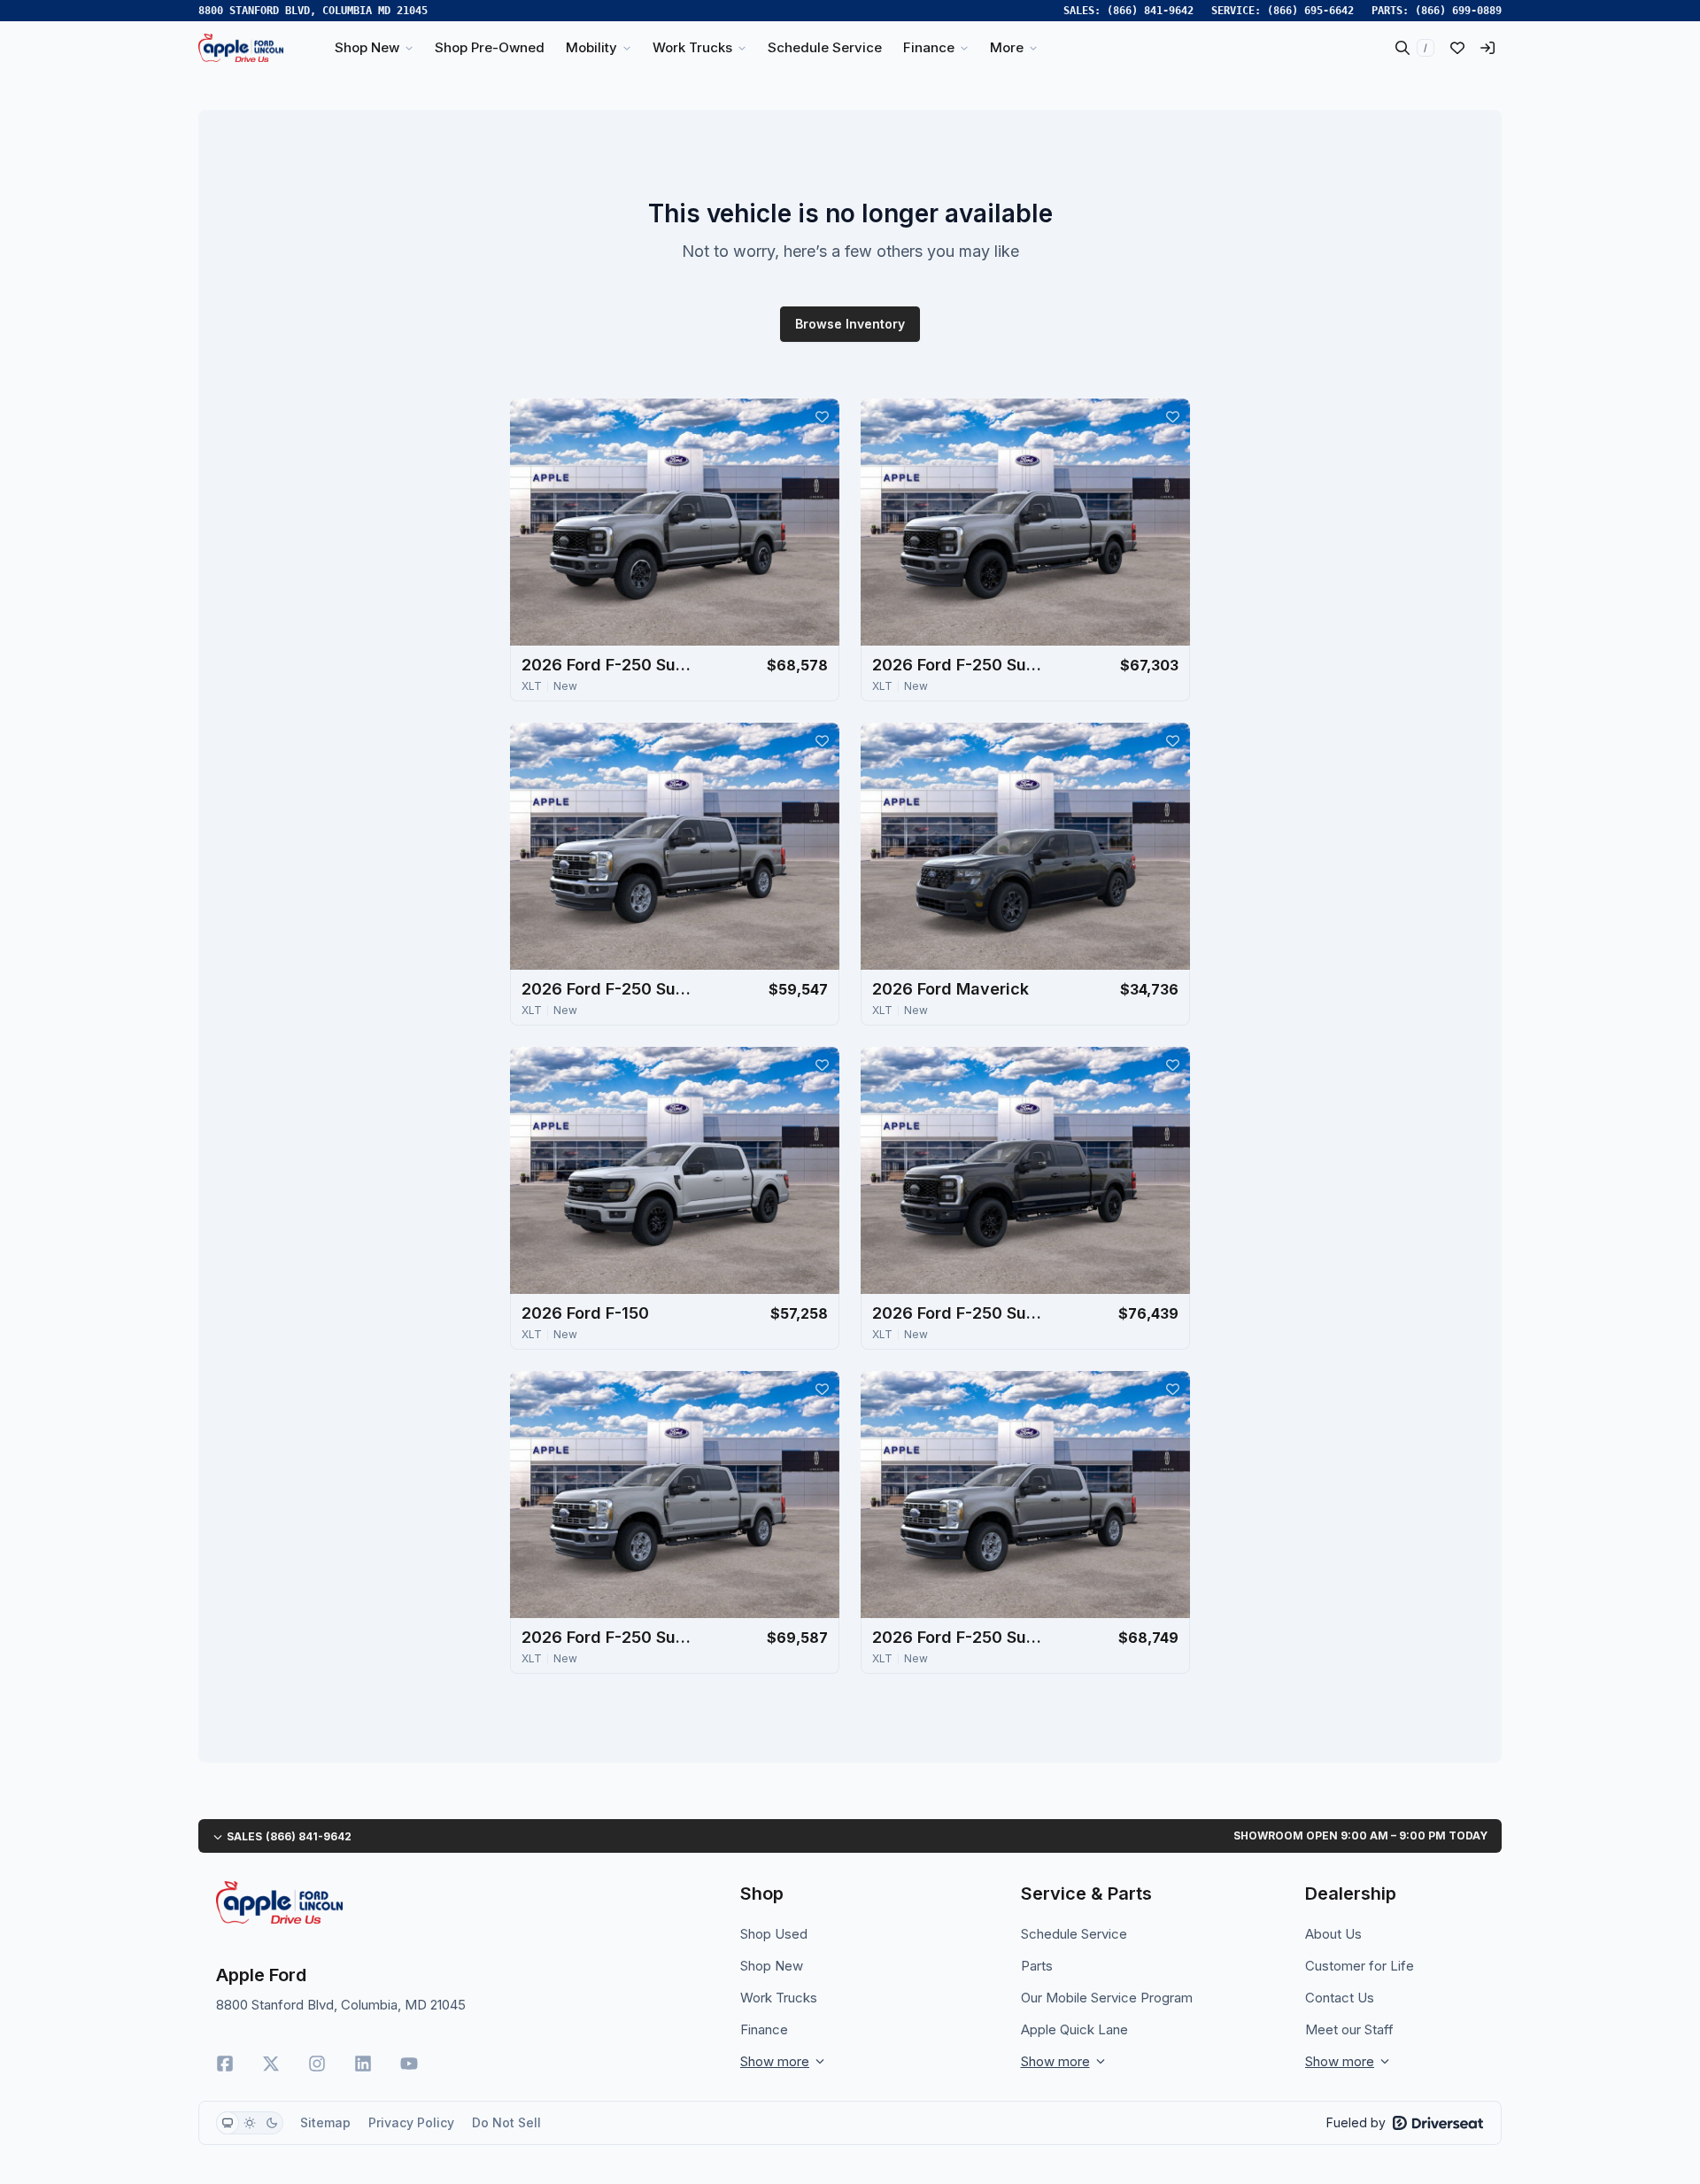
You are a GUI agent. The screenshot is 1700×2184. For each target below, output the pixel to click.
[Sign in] (1487, 48)
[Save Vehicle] (822, 416)
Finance (764, 2029)
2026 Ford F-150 (585, 1313)
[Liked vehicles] (1457, 48)
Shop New (772, 1966)
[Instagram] (317, 2064)
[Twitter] (271, 2064)
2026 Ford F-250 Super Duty (610, 665)
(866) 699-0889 (1458, 11)
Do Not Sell (506, 2122)
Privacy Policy (411, 2122)
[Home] (241, 48)
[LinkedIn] (363, 2064)
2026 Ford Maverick (950, 989)
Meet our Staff (1349, 2029)
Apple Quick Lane (1074, 2029)
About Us (1333, 1934)
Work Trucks (779, 1998)
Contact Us (1340, 1998)
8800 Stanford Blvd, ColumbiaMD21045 (313, 11)
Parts (1037, 1966)
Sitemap (325, 2122)
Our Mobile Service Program (1107, 1998)
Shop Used (774, 1934)
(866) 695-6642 (1310, 11)
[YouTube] (409, 2064)
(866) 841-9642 (1150, 11)
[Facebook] (225, 2064)
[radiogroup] (250, 2123)
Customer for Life (1360, 1966)
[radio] (228, 2123)
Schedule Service (1074, 1934)
